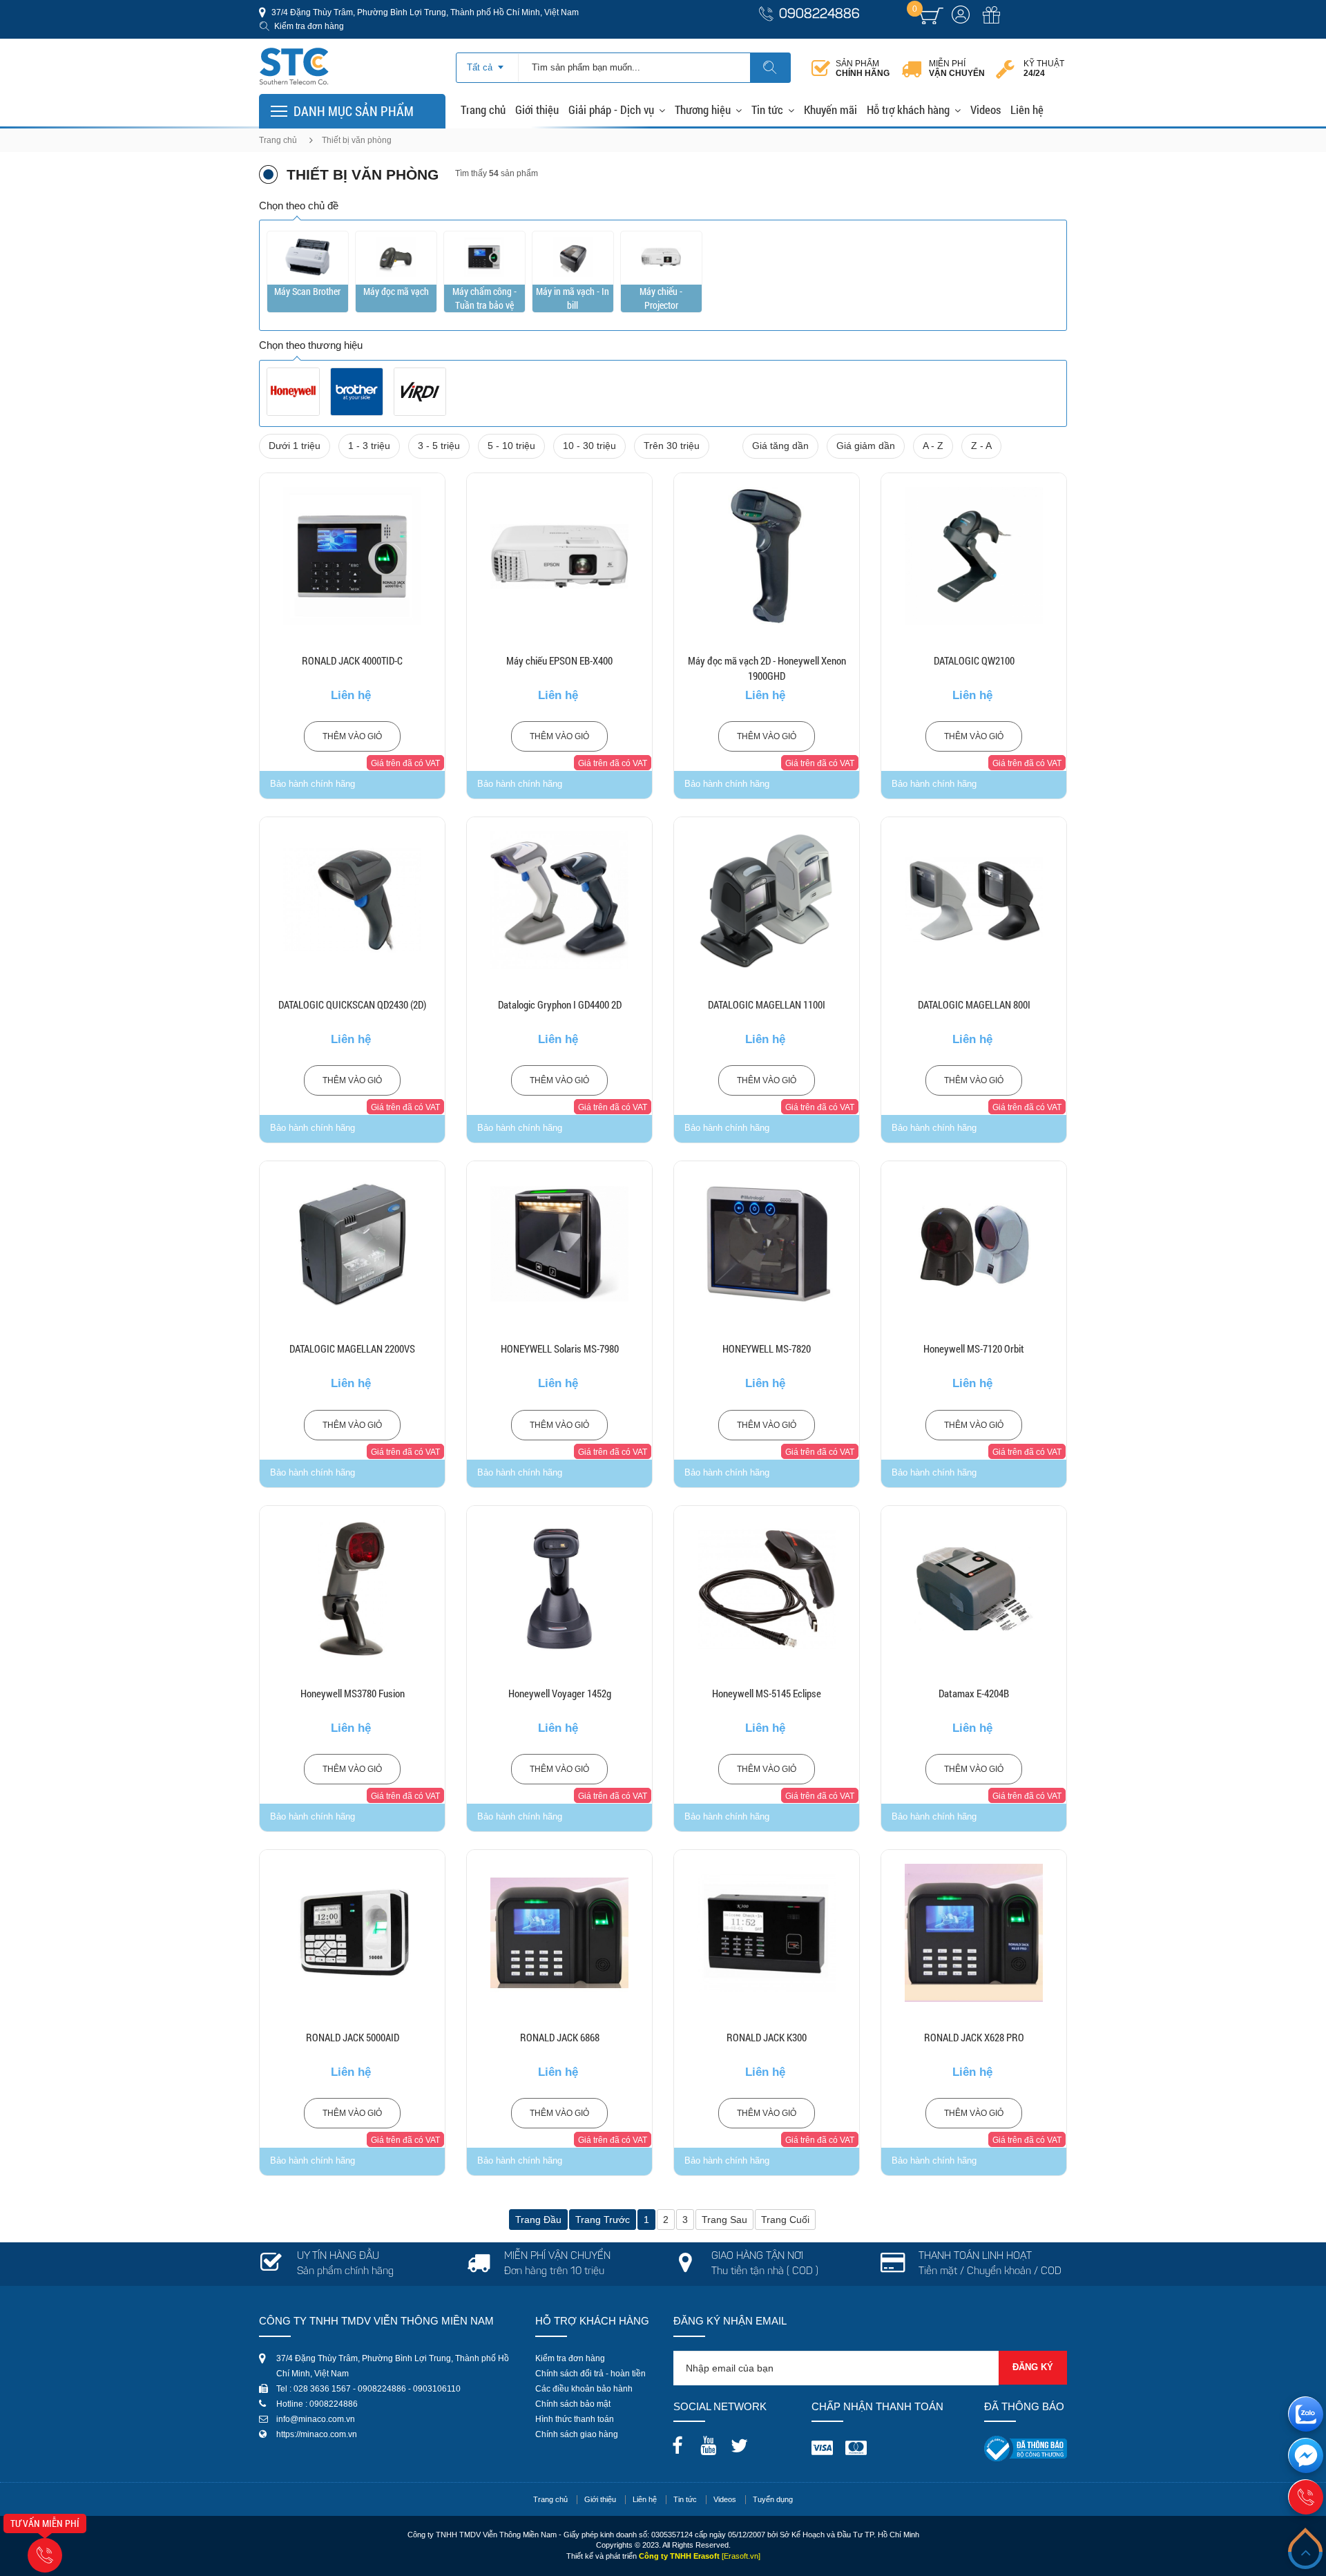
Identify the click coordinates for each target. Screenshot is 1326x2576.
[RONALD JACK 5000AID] (352, 1933)
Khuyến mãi (830, 109)
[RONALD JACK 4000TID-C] (352, 556)
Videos (986, 109)
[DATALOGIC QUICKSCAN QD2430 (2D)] (352, 900)
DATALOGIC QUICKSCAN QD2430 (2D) (352, 1004)
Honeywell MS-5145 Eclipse (767, 1693)
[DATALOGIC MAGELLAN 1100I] (767, 900)
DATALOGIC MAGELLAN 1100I (767, 1004)
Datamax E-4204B (974, 1693)
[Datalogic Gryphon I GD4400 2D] (559, 900)
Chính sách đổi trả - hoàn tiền (590, 2374)
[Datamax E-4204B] (974, 1589)
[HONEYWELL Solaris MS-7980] (559, 1244)
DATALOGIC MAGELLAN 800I (974, 1004)
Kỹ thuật (1044, 68)
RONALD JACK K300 (767, 2037)
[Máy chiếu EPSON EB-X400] (559, 556)
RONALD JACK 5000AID (353, 2037)
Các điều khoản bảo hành (584, 2389)
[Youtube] (712, 2441)
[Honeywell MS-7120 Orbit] (974, 1244)
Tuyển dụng (773, 2499)
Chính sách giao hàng (577, 2434)
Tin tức (767, 109)
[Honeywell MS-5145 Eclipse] (767, 1589)
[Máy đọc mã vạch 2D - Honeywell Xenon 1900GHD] (767, 556)
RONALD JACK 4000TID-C (352, 660)
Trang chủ (483, 109)
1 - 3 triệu (369, 446)
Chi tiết (353, 591)
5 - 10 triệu (511, 446)
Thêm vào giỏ (352, 736)
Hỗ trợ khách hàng (908, 109)
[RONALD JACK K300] (767, 1933)
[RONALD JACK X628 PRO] (974, 1933)
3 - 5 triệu (439, 446)
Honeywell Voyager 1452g (560, 1693)
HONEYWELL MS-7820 (767, 1348)
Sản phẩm (863, 68)
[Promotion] (991, 23)
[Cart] (931, 16)
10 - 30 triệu (589, 446)
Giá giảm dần (866, 446)
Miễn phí (957, 68)
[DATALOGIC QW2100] (974, 556)
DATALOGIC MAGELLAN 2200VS (352, 1348)
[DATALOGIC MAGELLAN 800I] (974, 900)
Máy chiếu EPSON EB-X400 (559, 660)
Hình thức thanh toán (575, 2419)
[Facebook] (681, 2441)
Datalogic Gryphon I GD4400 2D (560, 1004)
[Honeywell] (293, 392)
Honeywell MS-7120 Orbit (974, 1348)
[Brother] (357, 392)
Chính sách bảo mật (573, 2404)
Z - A (981, 446)
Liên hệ (1027, 109)
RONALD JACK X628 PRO (974, 2037)
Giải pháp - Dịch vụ (611, 109)
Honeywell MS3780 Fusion (353, 1693)
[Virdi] (420, 392)
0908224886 (819, 15)
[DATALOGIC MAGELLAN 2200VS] (352, 1244)
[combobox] (487, 63)
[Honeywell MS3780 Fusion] (352, 1589)
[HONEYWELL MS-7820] (767, 1244)
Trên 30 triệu (672, 446)
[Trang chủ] (294, 51)
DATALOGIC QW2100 (974, 660)
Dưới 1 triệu (295, 446)
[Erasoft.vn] (741, 2556)
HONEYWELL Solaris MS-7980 (560, 1348)
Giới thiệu (537, 109)
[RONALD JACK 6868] (559, 1933)
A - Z (933, 446)
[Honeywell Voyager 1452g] (559, 1589)
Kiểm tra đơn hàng (309, 26)
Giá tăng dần (780, 446)
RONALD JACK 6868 (560, 2037)
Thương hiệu (703, 109)
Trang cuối (785, 2220)
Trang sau (724, 2220)
